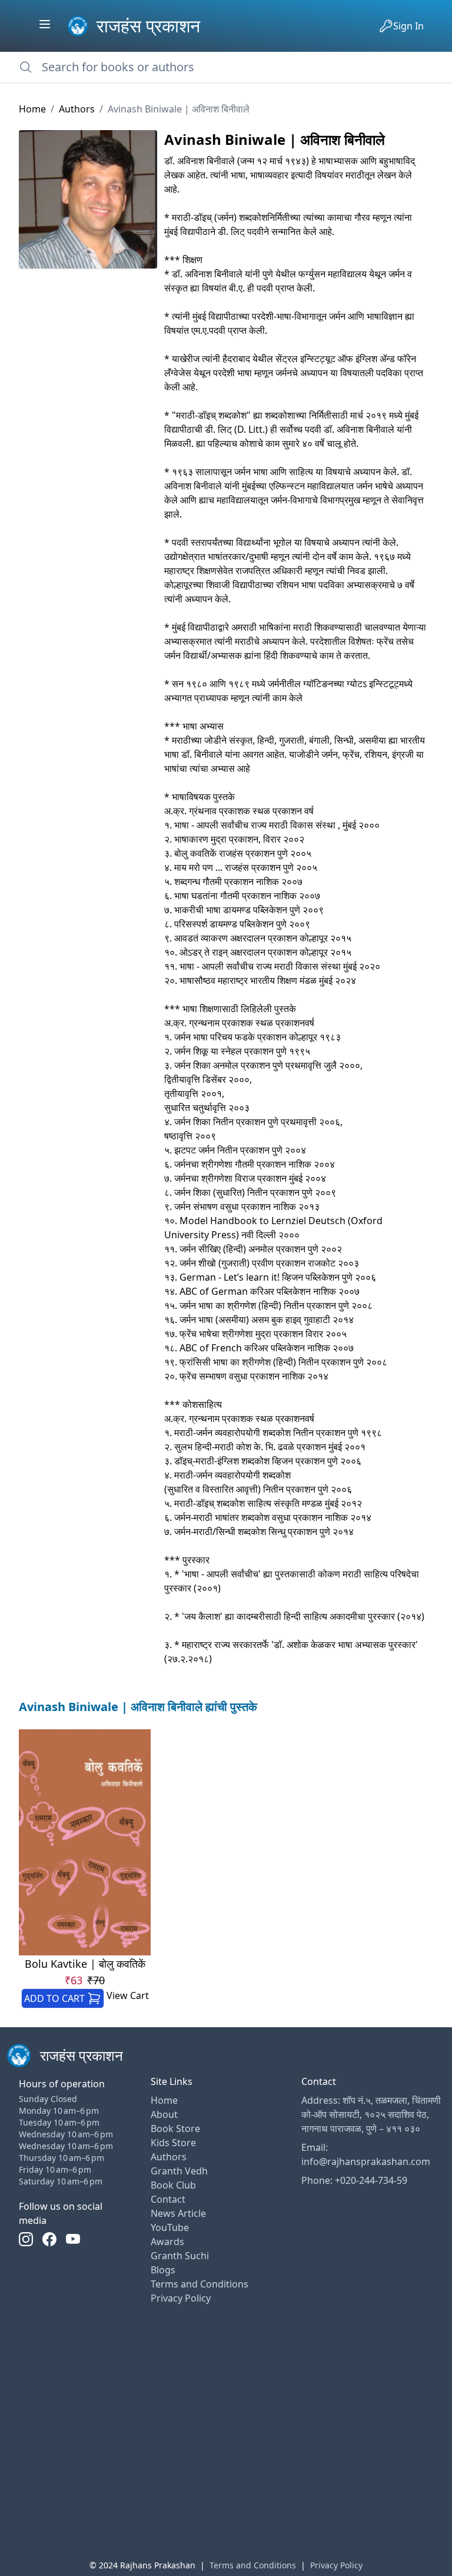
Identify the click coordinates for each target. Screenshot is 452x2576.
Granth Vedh (179, 2171)
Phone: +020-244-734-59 (354, 2180)
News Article (178, 2213)
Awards (167, 2242)
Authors (77, 109)
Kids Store (173, 2143)
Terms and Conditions (200, 2284)
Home (32, 109)
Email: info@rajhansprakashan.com (366, 2154)
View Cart (128, 1995)
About (164, 2114)
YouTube (170, 2227)
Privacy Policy (181, 2298)
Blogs (163, 2270)
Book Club (173, 2185)
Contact (168, 2199)
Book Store (175, 2129)
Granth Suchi (180, 2256)
